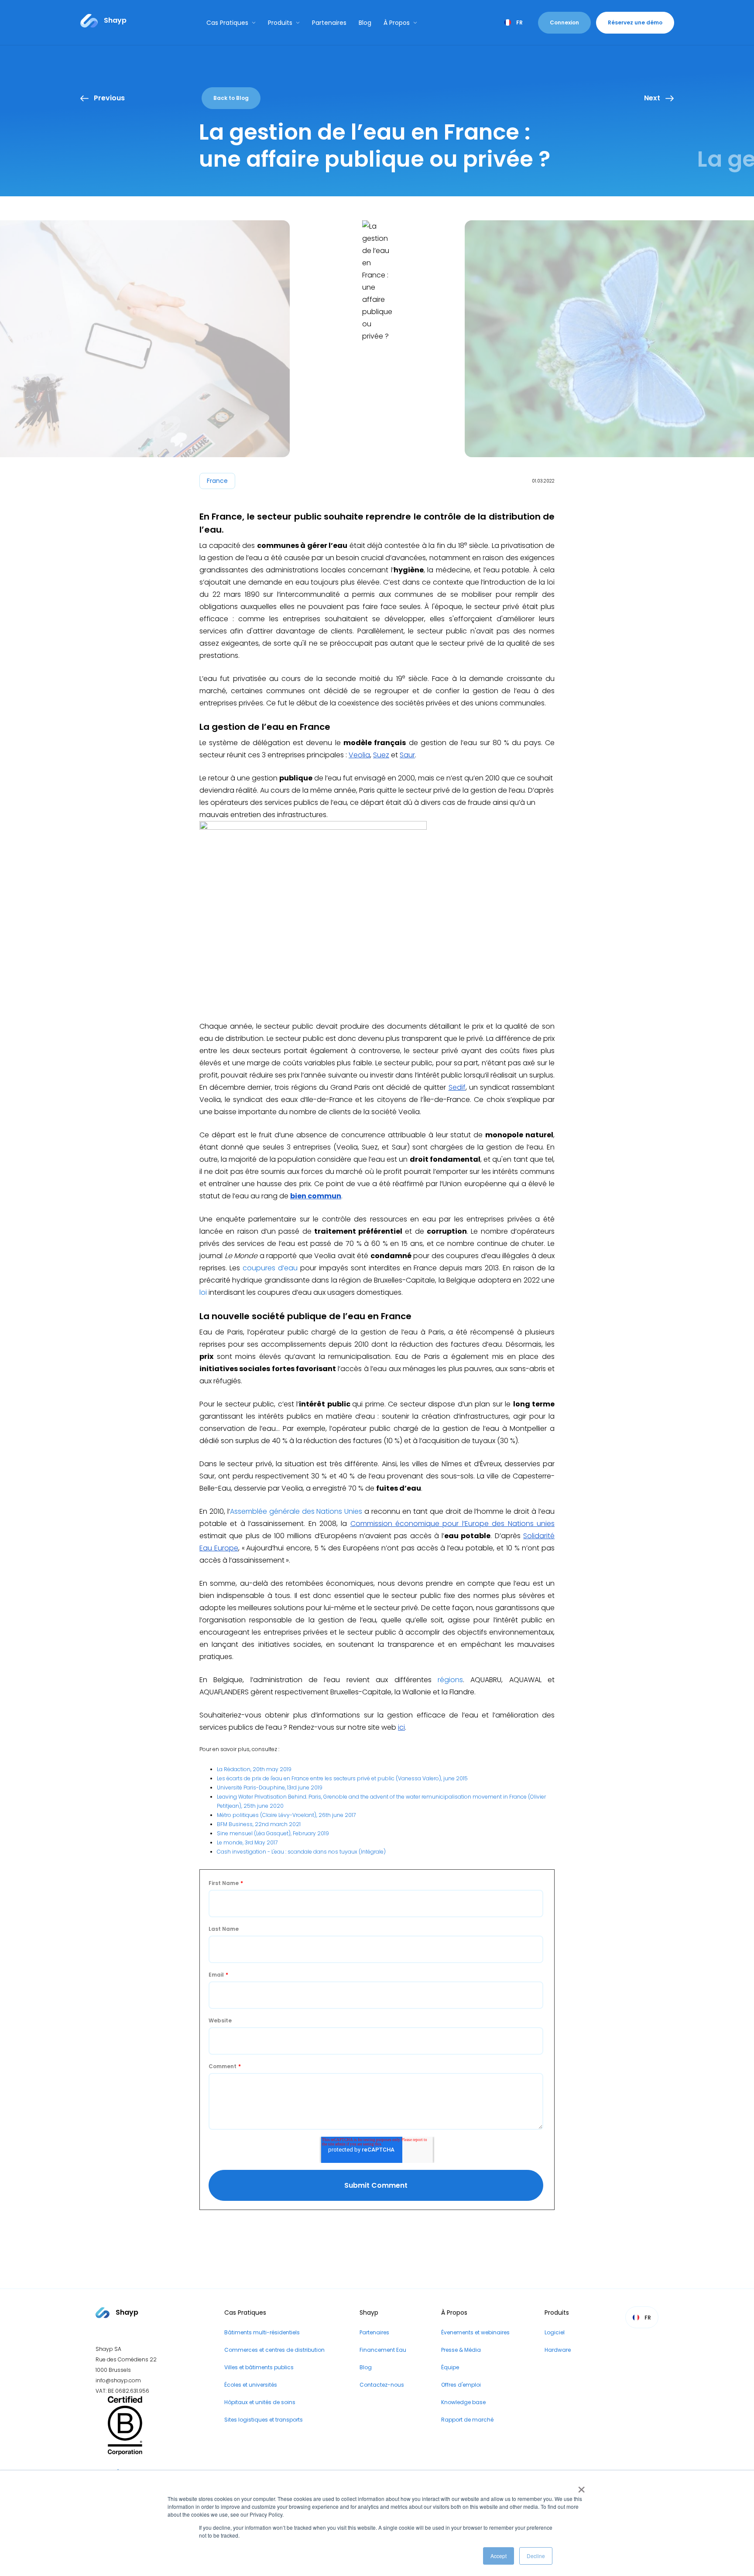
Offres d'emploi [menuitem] (461, 2385)
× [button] (580, 2487)
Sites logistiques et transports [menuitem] (264, 2420)
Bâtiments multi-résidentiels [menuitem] (262, 2332)
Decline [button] (536, 2556)
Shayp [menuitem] (369, 2313)
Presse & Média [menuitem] (461, 2350)
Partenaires (329, 23)
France (217, 481)
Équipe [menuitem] (450, 2367)
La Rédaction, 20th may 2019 (254, 1769)
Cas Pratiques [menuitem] (245, 2313)
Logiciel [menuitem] (555, 2332)
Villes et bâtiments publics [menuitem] (259, 2367)
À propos (397, 23)
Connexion (564, 22)
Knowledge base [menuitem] (463, 2402)
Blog (365, 23)
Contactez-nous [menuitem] (382, 2385)
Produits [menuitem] (557, 2313)
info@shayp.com (118, 2380)
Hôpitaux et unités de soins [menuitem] (260, 2402)
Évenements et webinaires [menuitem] (475, 2332)
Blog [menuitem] (366, 2367)
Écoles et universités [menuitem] (251, 2385)
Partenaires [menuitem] (374, 2332)
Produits (280, 23)
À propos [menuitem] (454, 2313)
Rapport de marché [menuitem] (467, 2420)
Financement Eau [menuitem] (383, 2350)
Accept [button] (499, 2556)
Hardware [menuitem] (558, 2350)
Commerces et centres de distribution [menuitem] (274, 2350)
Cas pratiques (227, 23)
